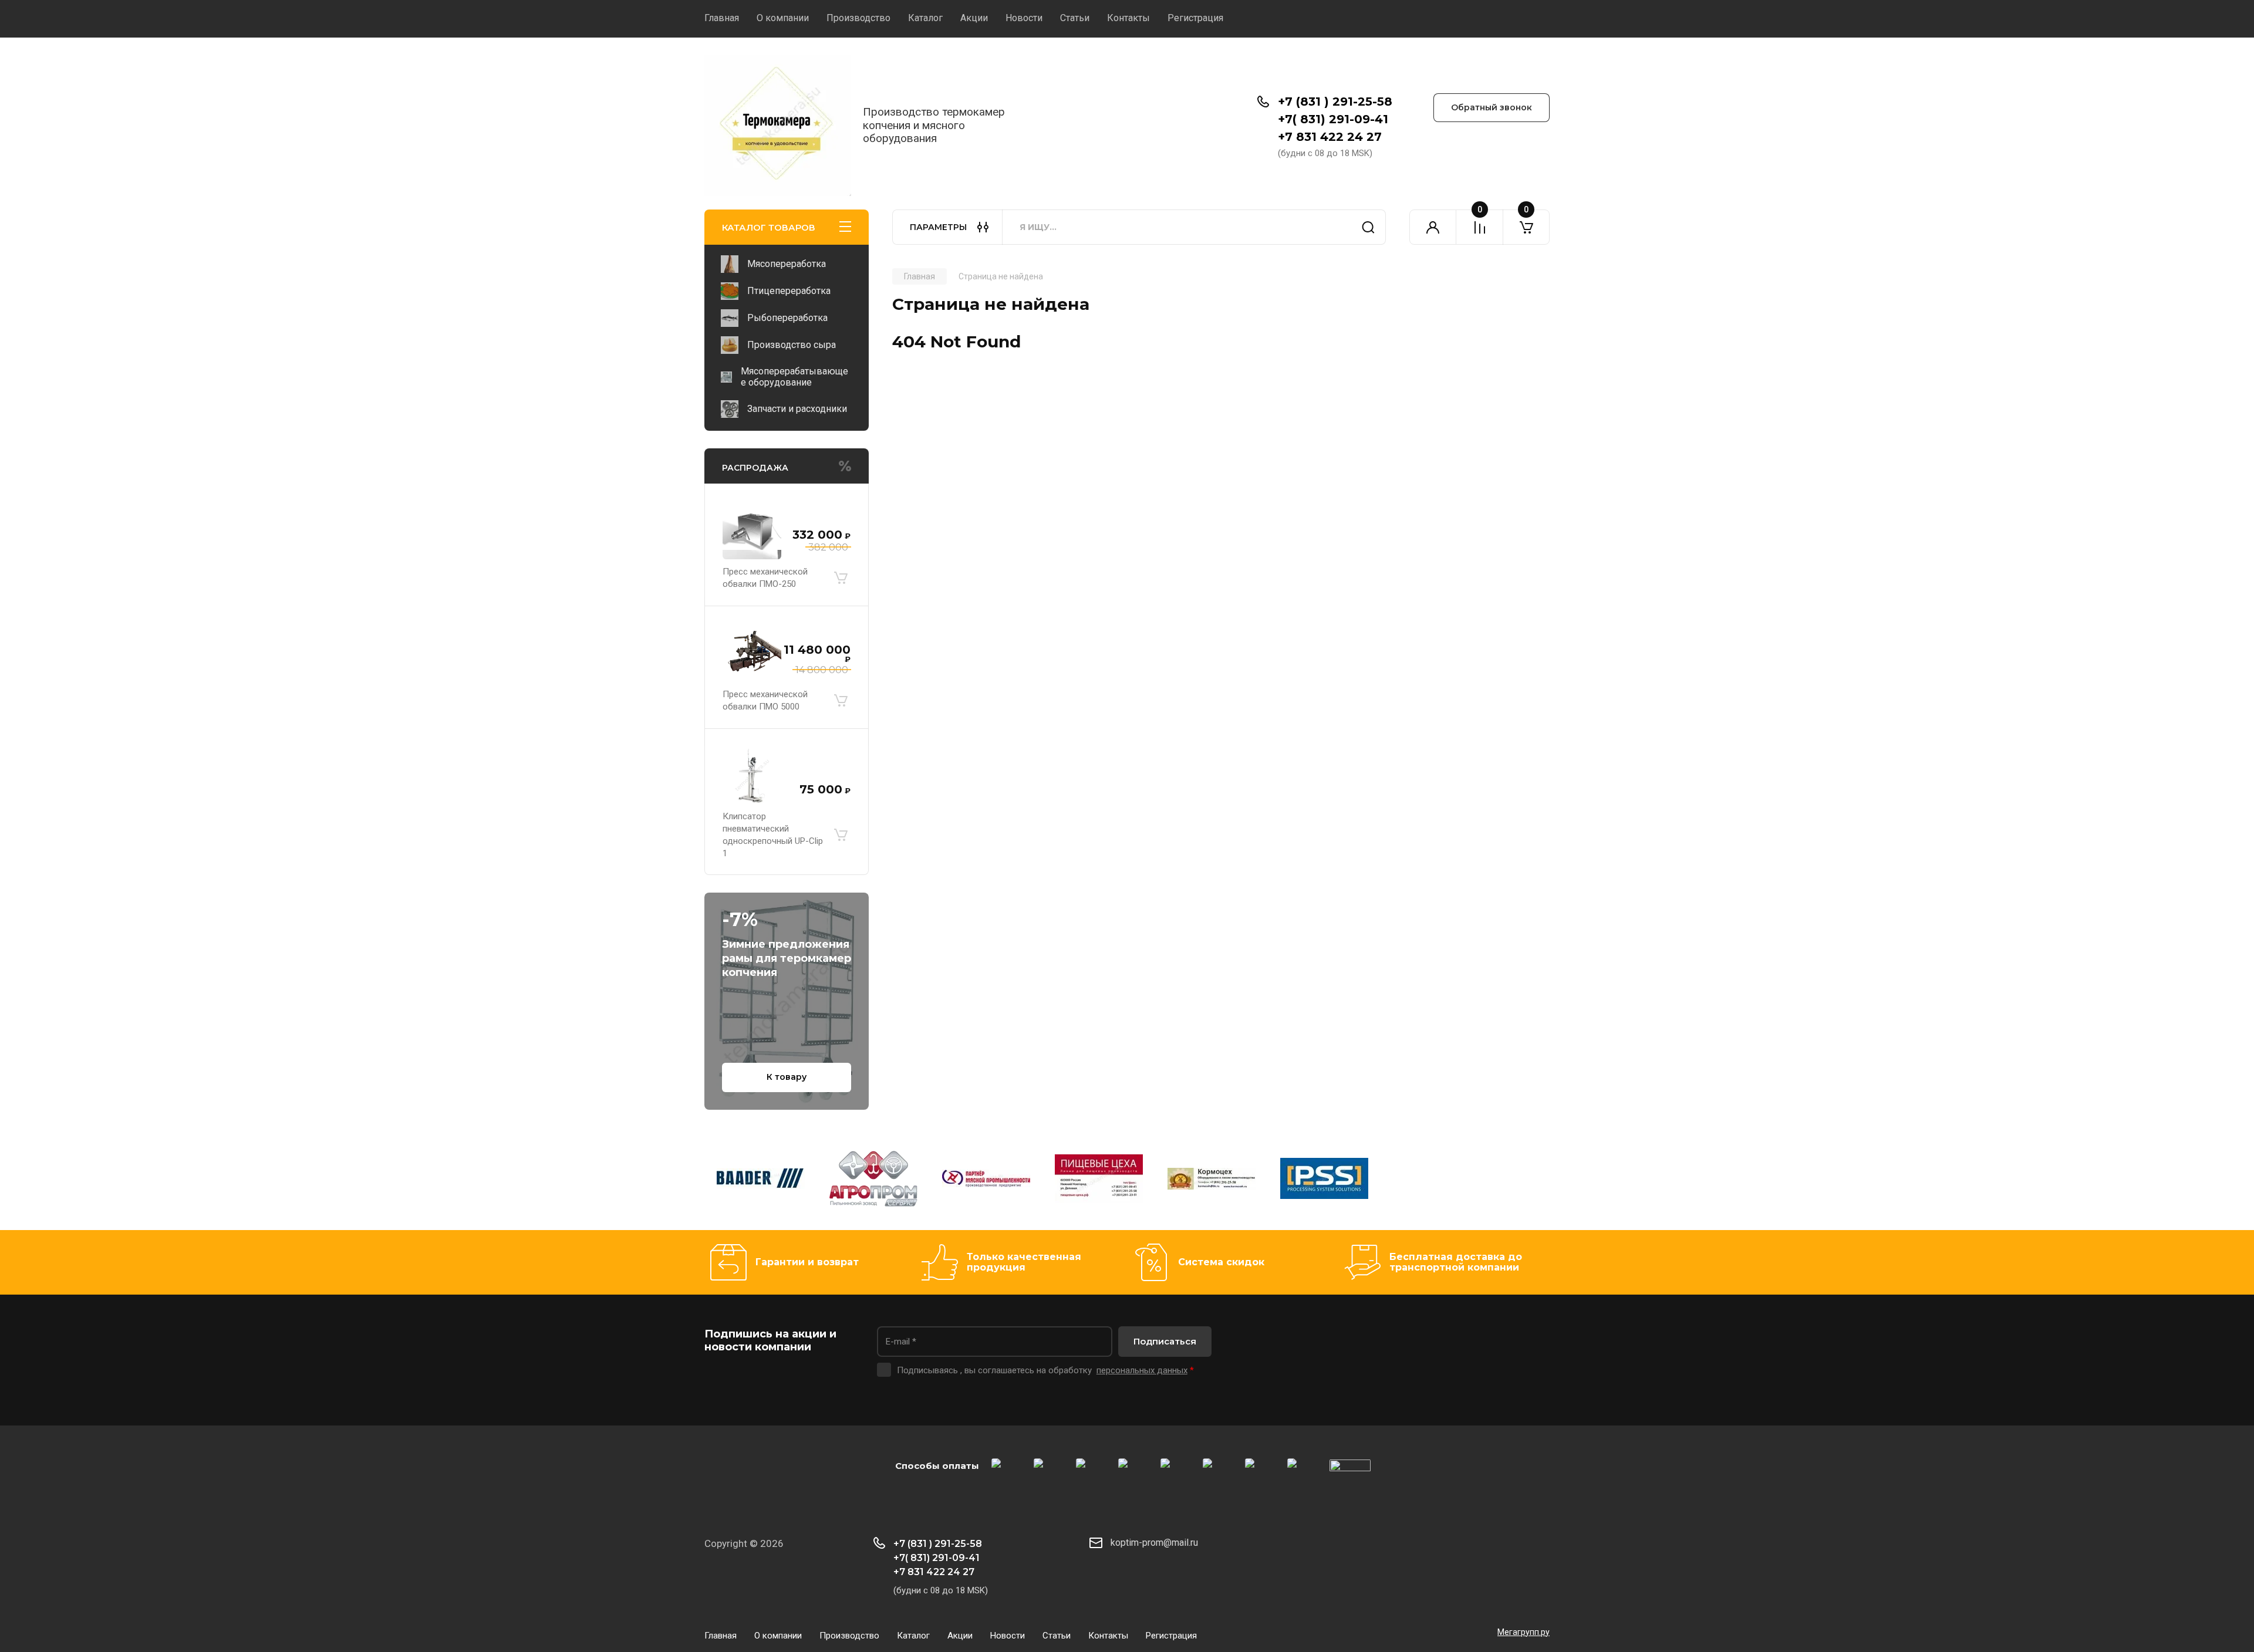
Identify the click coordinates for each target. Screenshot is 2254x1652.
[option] (761, 1181)
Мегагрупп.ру (1524, 1632)
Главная (722, 18)
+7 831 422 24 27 (1330, 137)
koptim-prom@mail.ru (1154, 1543)
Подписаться (1165, 1341)
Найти (1368, 227)
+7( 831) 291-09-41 (1333, 119)
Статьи (1075, 18)
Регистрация (1195, 18)
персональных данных (1142, 1370)
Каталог (925, 18)
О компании (783, 18)
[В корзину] (841, 578)
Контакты (1128, 18)
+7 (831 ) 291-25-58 (1335, 102)
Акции (974, 18)
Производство (858, 18)
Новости (1024, 18)
